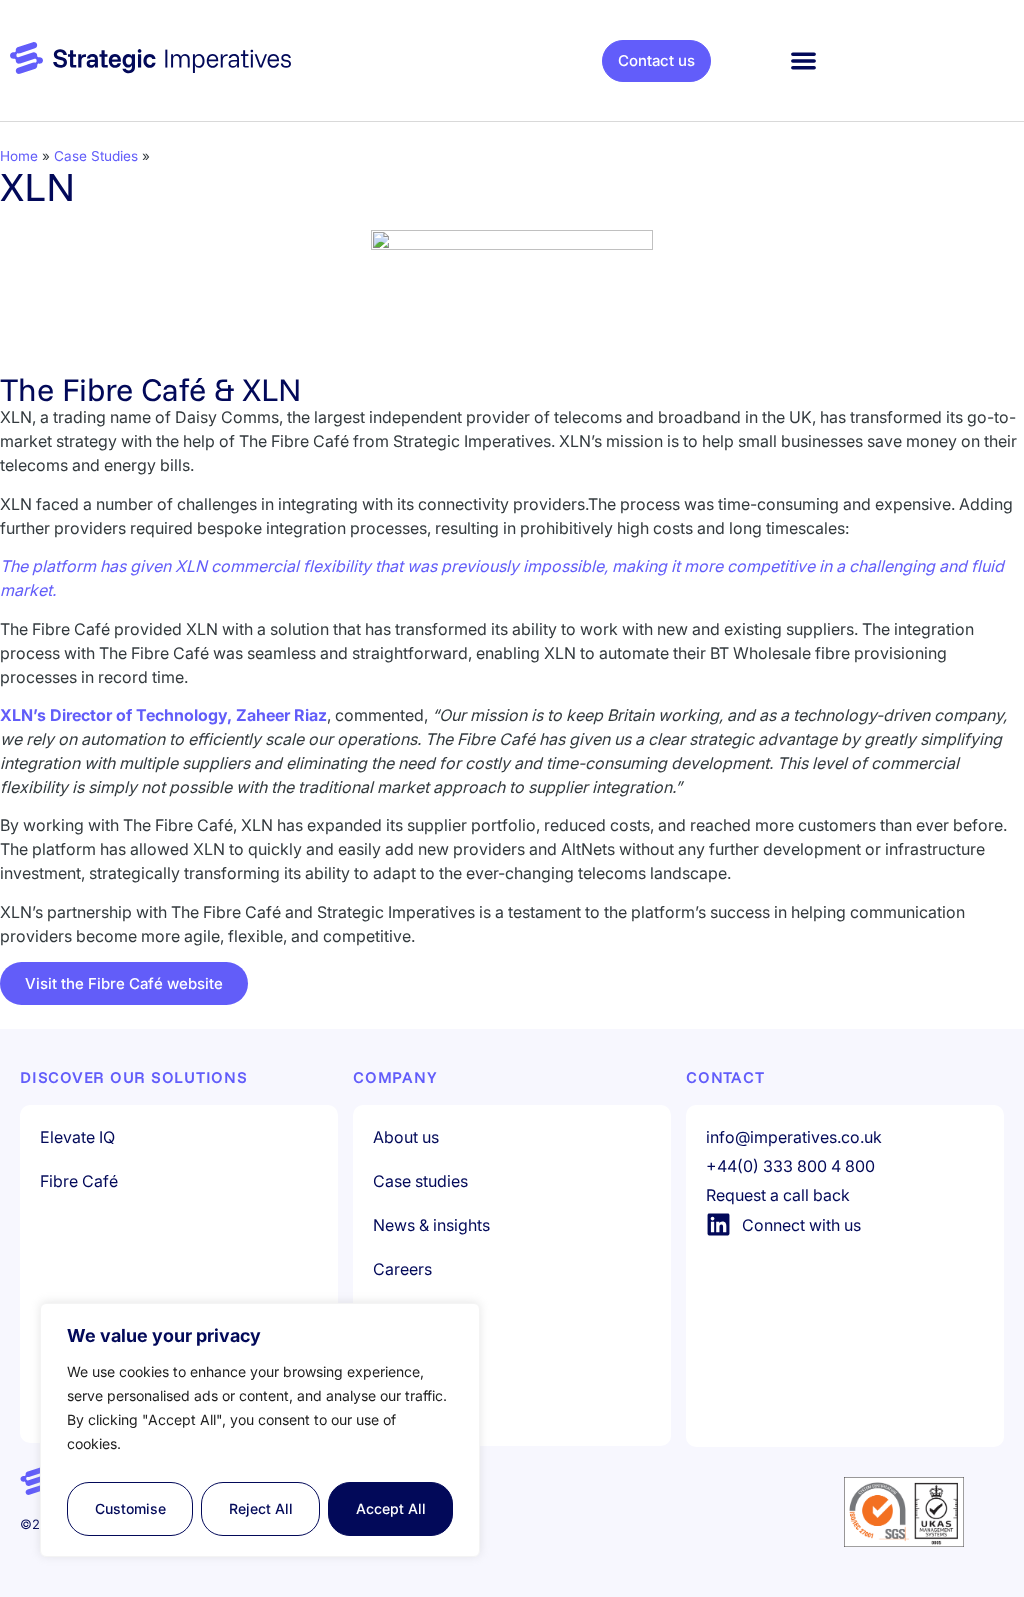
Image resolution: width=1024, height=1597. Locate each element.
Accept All (391, 1508)
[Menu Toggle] (803, 60)
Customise (130, 1508)
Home (19, 156)
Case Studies (96, 156)
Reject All (261, 1508)
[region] (260, 1430)
